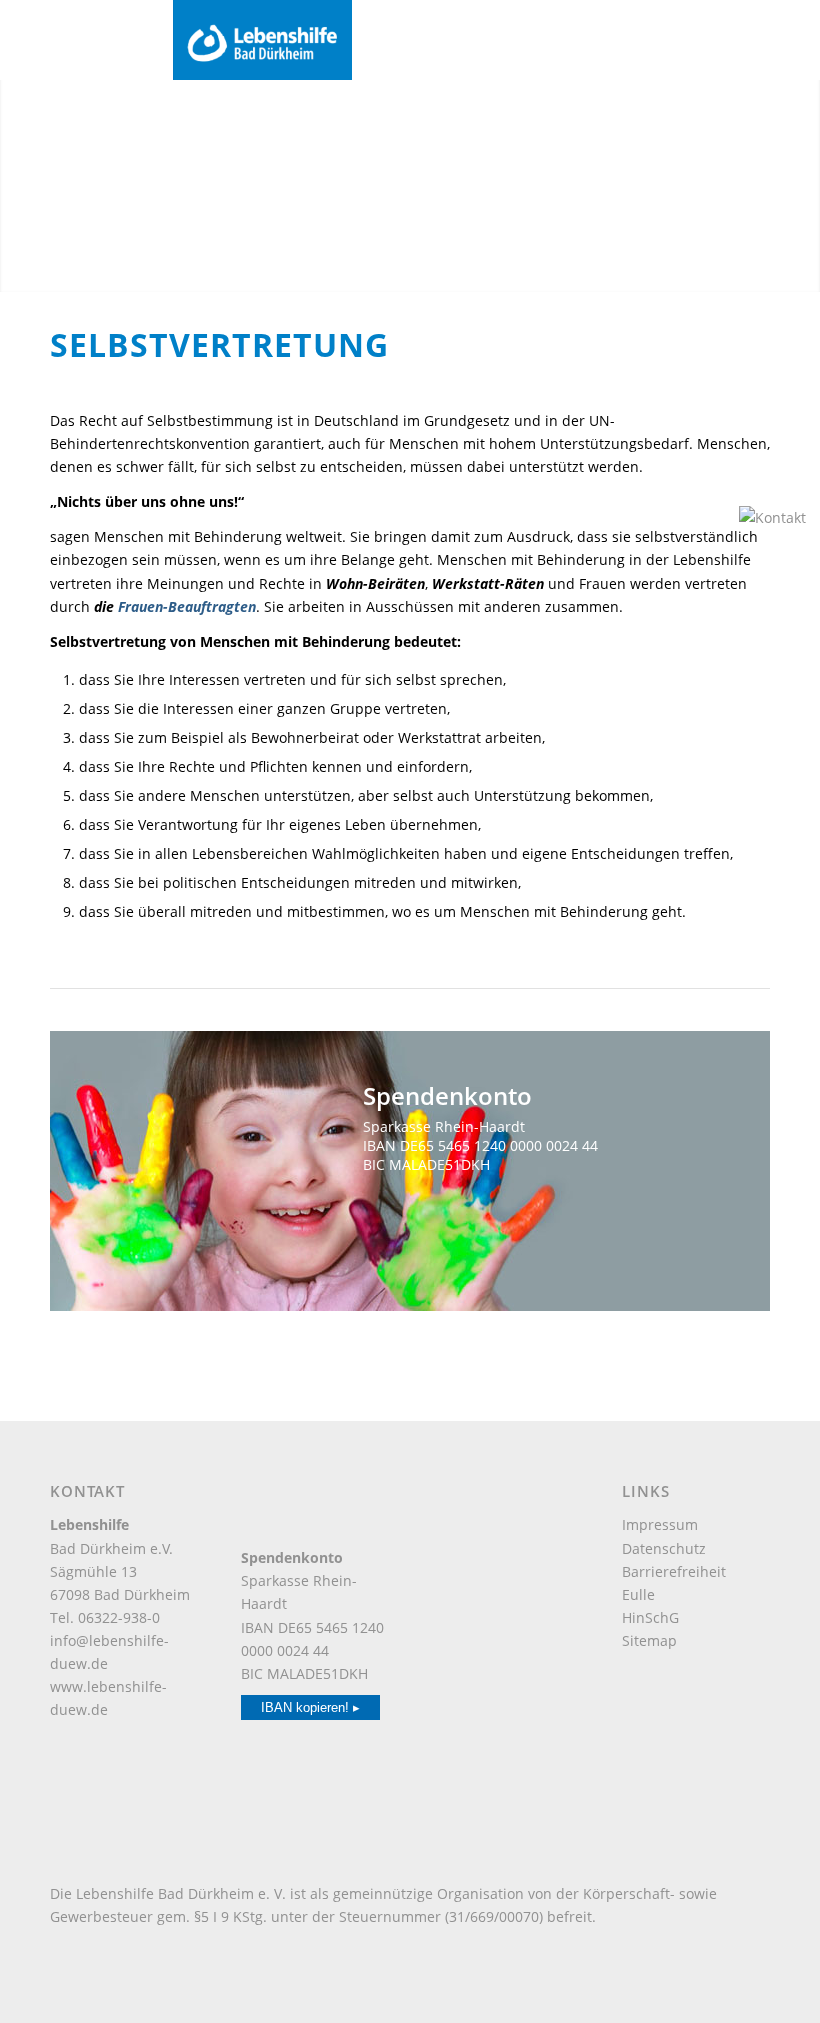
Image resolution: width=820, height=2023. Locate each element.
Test (451, 1208)
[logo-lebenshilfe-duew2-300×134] (489, 40)
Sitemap (649, 1640)
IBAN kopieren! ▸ (310, 1707)
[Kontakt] (775, 517)
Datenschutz (664, 1548)
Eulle (638, 1594)
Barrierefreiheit (674, 1571)
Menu (48, 38)
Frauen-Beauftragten (187, 606)
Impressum (660, 1524)
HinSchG (650, 1617)
